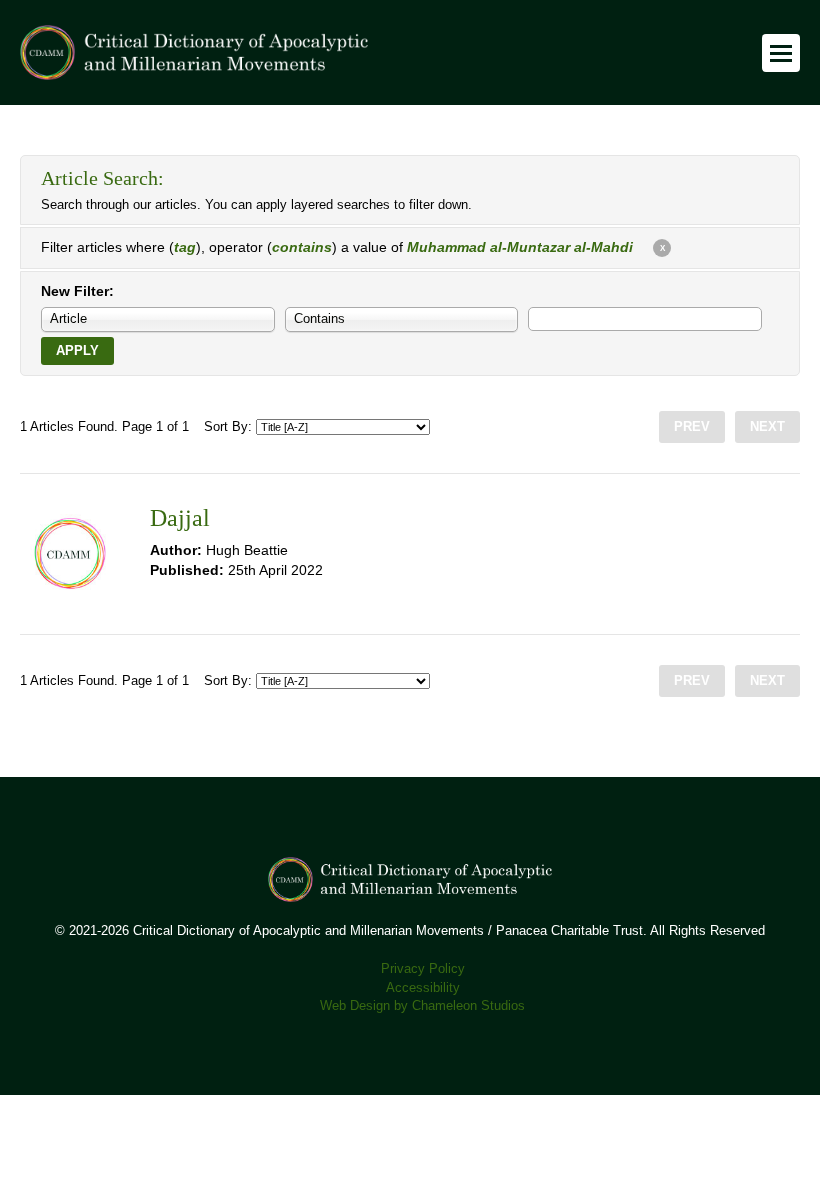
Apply (77, 351)
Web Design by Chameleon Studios (422, 1006)
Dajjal (180, 518)
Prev (692, 427)
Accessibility (423, 988)
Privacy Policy (423, 969)
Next (767, 427)
